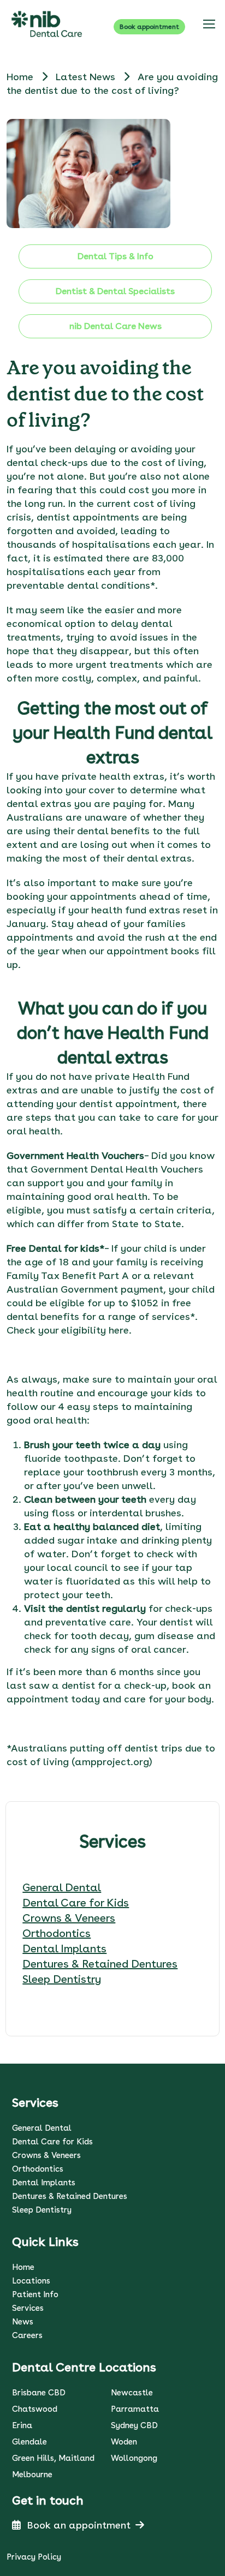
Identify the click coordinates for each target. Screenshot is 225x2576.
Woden (124, 2442)
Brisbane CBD (39, 2393)
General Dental (62, 1887)
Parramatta (135, 2409)
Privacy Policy (34, 2557)
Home (20, 77)
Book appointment (149, 27)
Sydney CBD (134, 2425)
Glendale (29, 2442)
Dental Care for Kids (76, 1903)
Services (28, 2308)
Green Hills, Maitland (53, 2458)
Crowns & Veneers (69, 1918)
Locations (31, 2281)
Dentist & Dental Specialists (115, 291)
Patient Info (35, 2294)
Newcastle (132, 2393)
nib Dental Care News (116, 326)
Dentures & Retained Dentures (100, 1964)
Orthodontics (57, 1933)
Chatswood (35, 2409)
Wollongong (134, 2458)
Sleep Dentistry (62, 1979)
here (119, 1330)
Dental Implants (64, 1949)
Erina (22, 2425)
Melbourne (32, 2475)
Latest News (87, 77)
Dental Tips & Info (116, 256)
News (23, 2322)
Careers (27, 2335)
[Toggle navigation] (209, 24)
